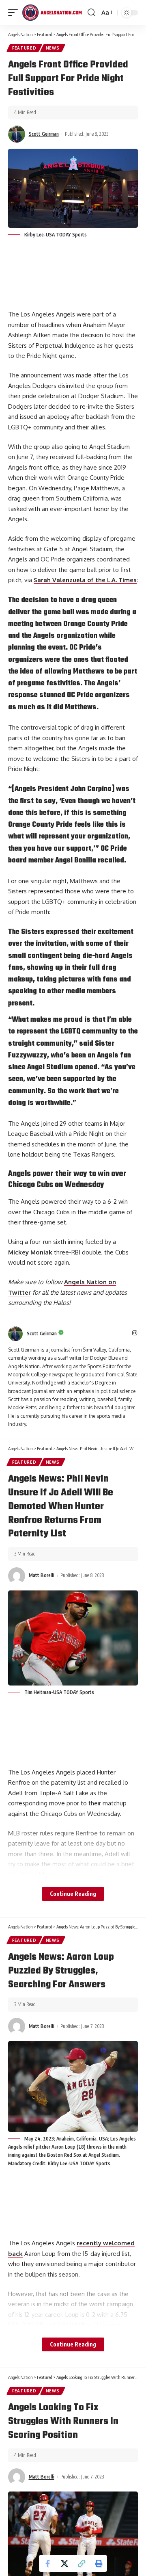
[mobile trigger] (15, 13)
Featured (24, 48)
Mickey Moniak (30, 1252)
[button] (82, 2563)
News (53, 48)
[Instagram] (135, 1333)
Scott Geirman (44, 134)
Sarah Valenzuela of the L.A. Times (85, 580)
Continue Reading (73, 1894)
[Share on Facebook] (47, 2563)
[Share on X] (64, 2563)
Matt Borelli (42, 1575)
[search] (91, 13)
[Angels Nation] (52, 13)
